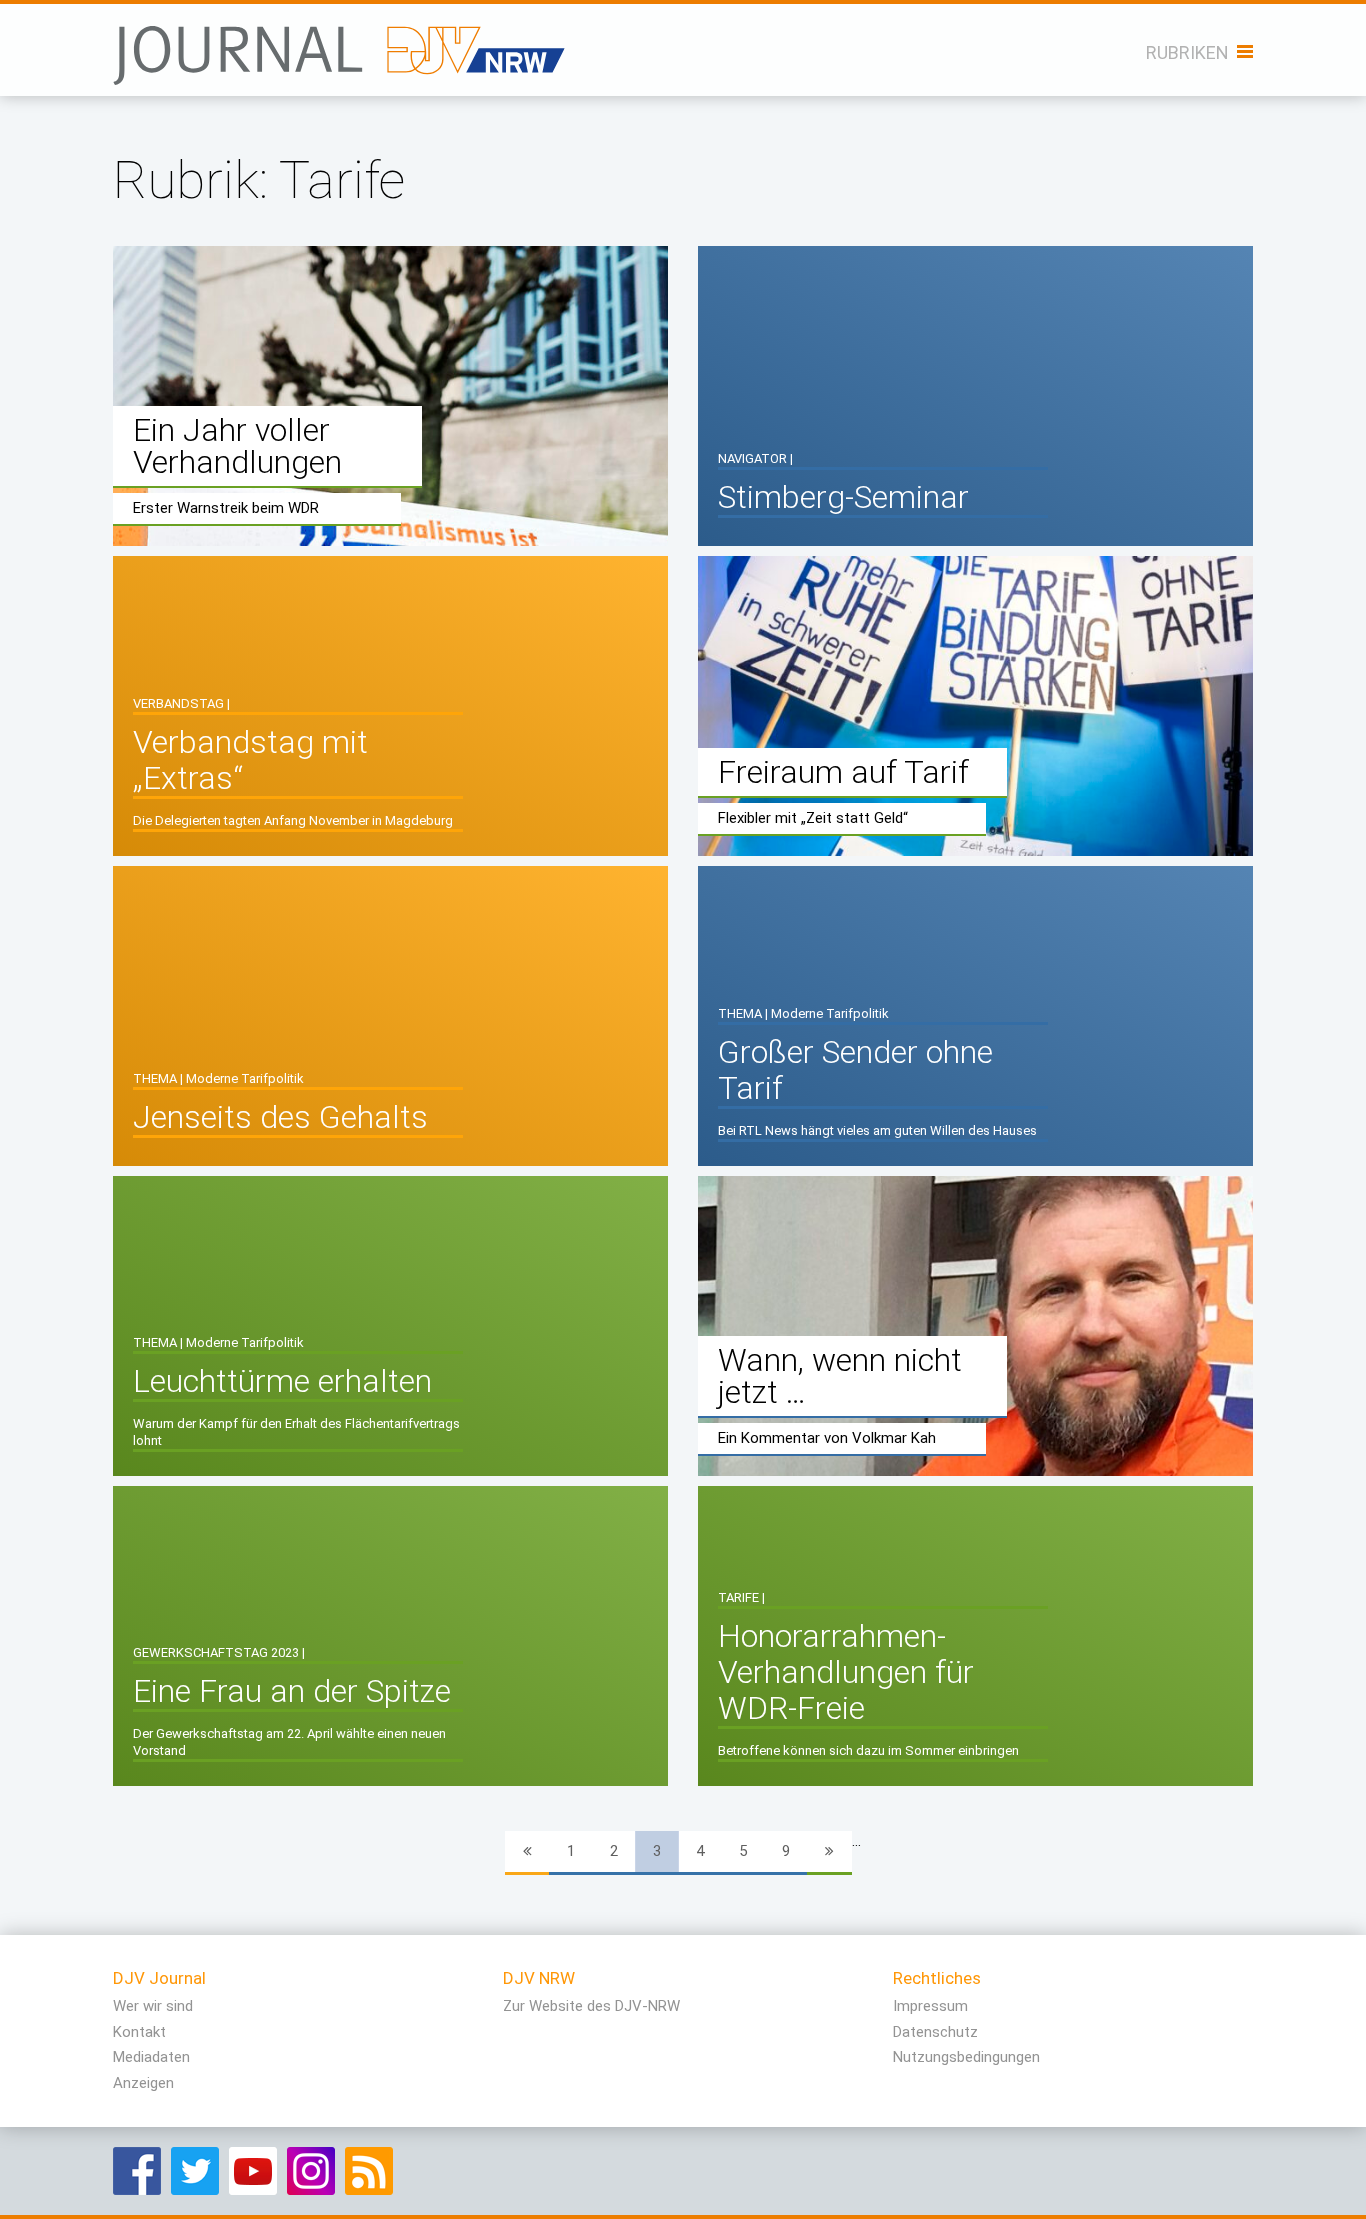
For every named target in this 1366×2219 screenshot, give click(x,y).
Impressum (930, 2006)
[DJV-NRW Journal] (342, 44)
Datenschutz (935, 2032)
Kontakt (139, 2032)
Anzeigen (143, 2083)
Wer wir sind (153, 2006)
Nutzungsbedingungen (966, 2057)
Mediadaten (151, 2057)
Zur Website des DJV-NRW (591, 2006)
